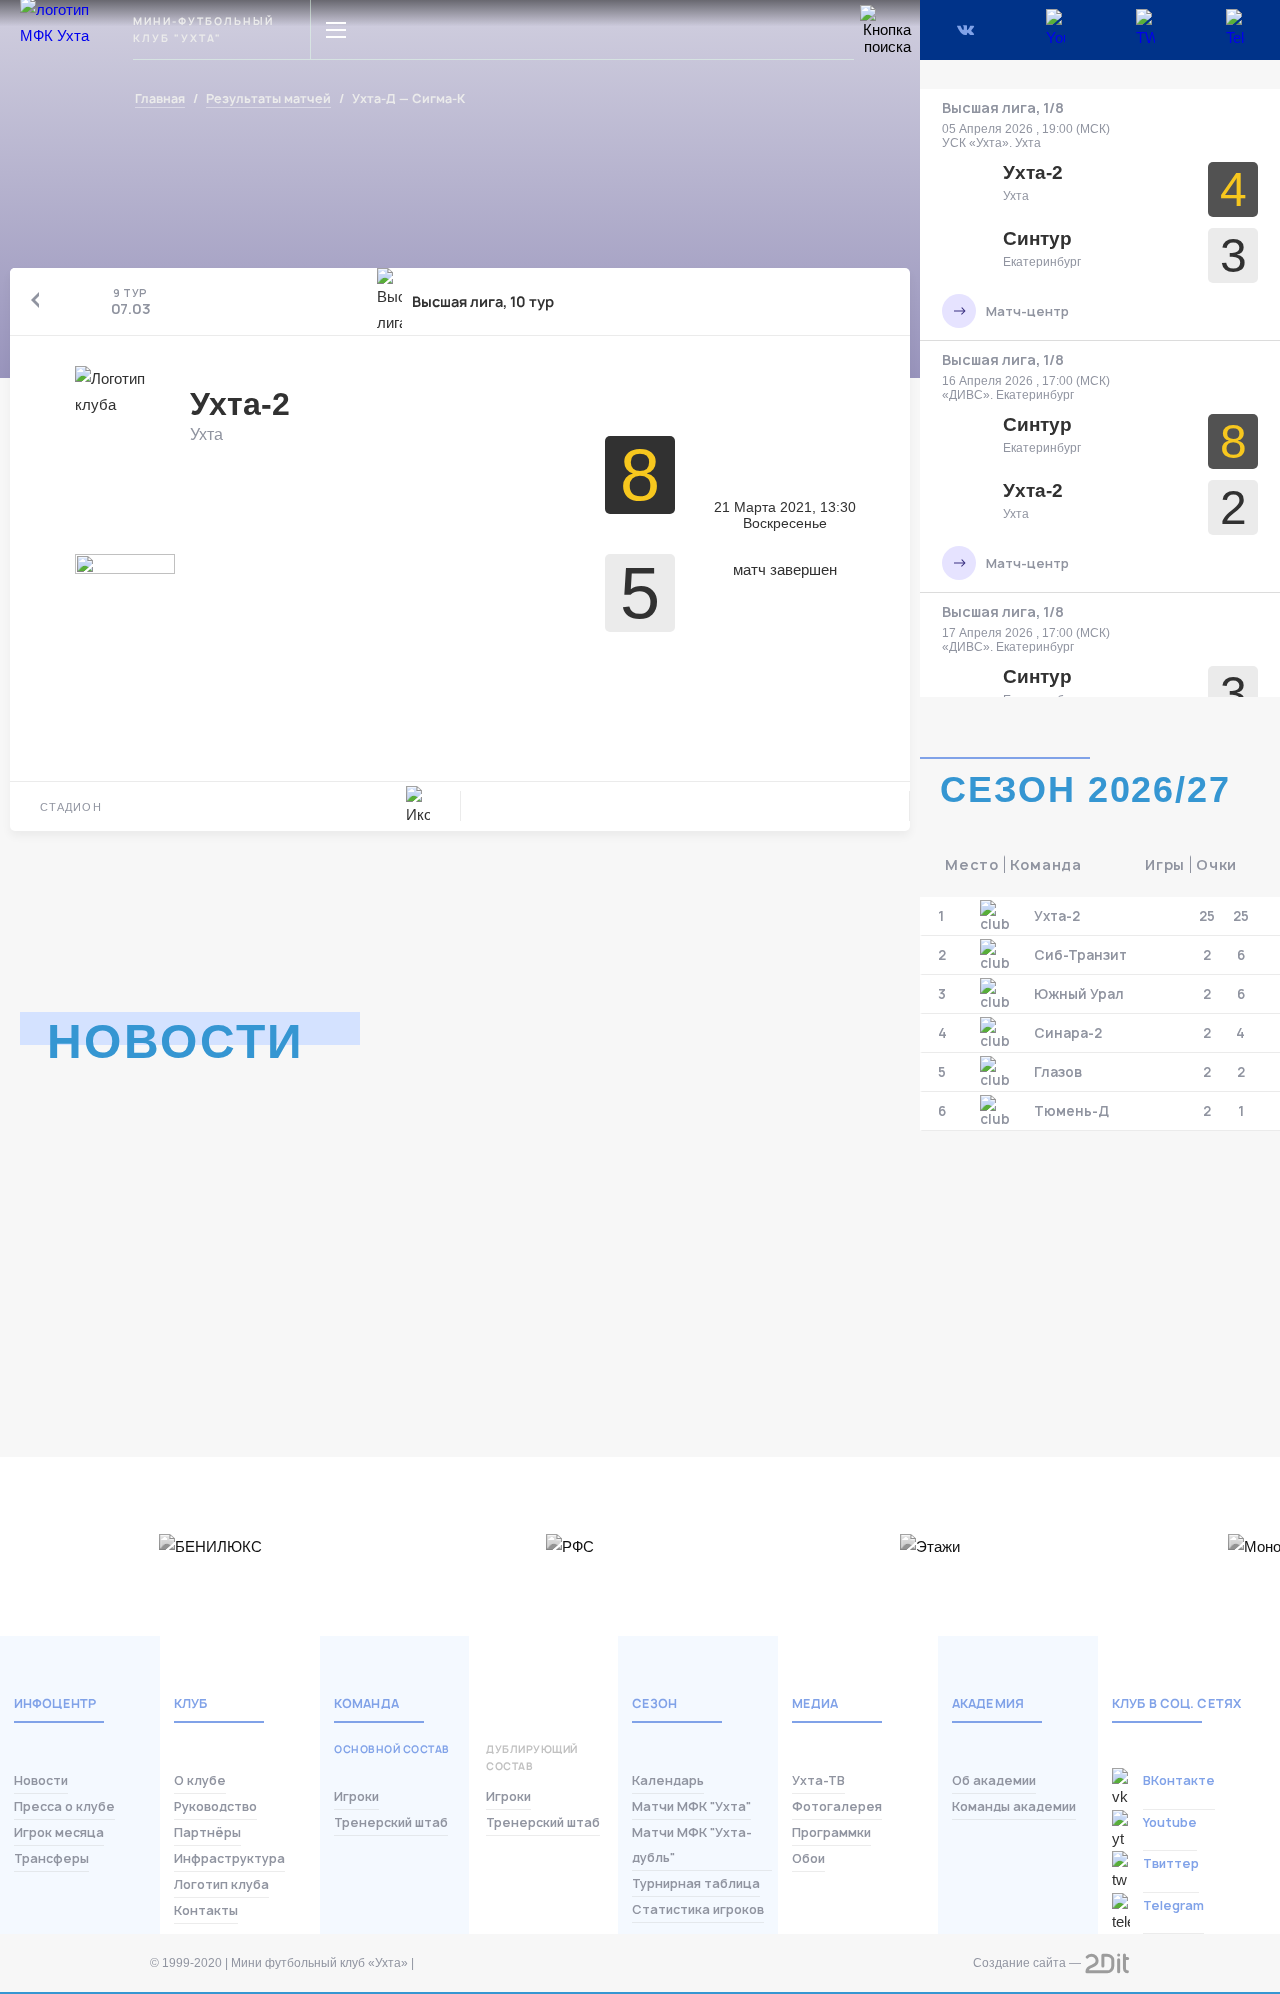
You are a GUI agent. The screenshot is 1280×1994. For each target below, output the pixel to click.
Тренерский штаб (391, 1822)
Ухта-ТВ (818, 1780)
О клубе (200, 1780)
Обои (808, 1858)
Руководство (215, 1806)
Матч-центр (1027, 311)
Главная (160, 99)
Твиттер (1171, 1863)
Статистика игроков (698, 1909)
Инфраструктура (229, 1858)
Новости (41, 1780)
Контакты (206, 1910)
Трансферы (51, 1858)
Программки (831, 1832)
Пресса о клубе (64, 1806)
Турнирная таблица (696, 1883)
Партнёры (207, 1832)
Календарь (668, 1780)
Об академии (994, 1780)
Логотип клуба (221, 1884)
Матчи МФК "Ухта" (691, 1806)
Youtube (1170, 1822)
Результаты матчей (268, 99)
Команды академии (1014, 1806)
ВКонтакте (1179, 1780)
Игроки (356, 1796)
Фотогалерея (837, 1806)
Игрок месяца (59, 1832)
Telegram (1173, 1905)
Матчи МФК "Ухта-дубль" (692, 1845)
